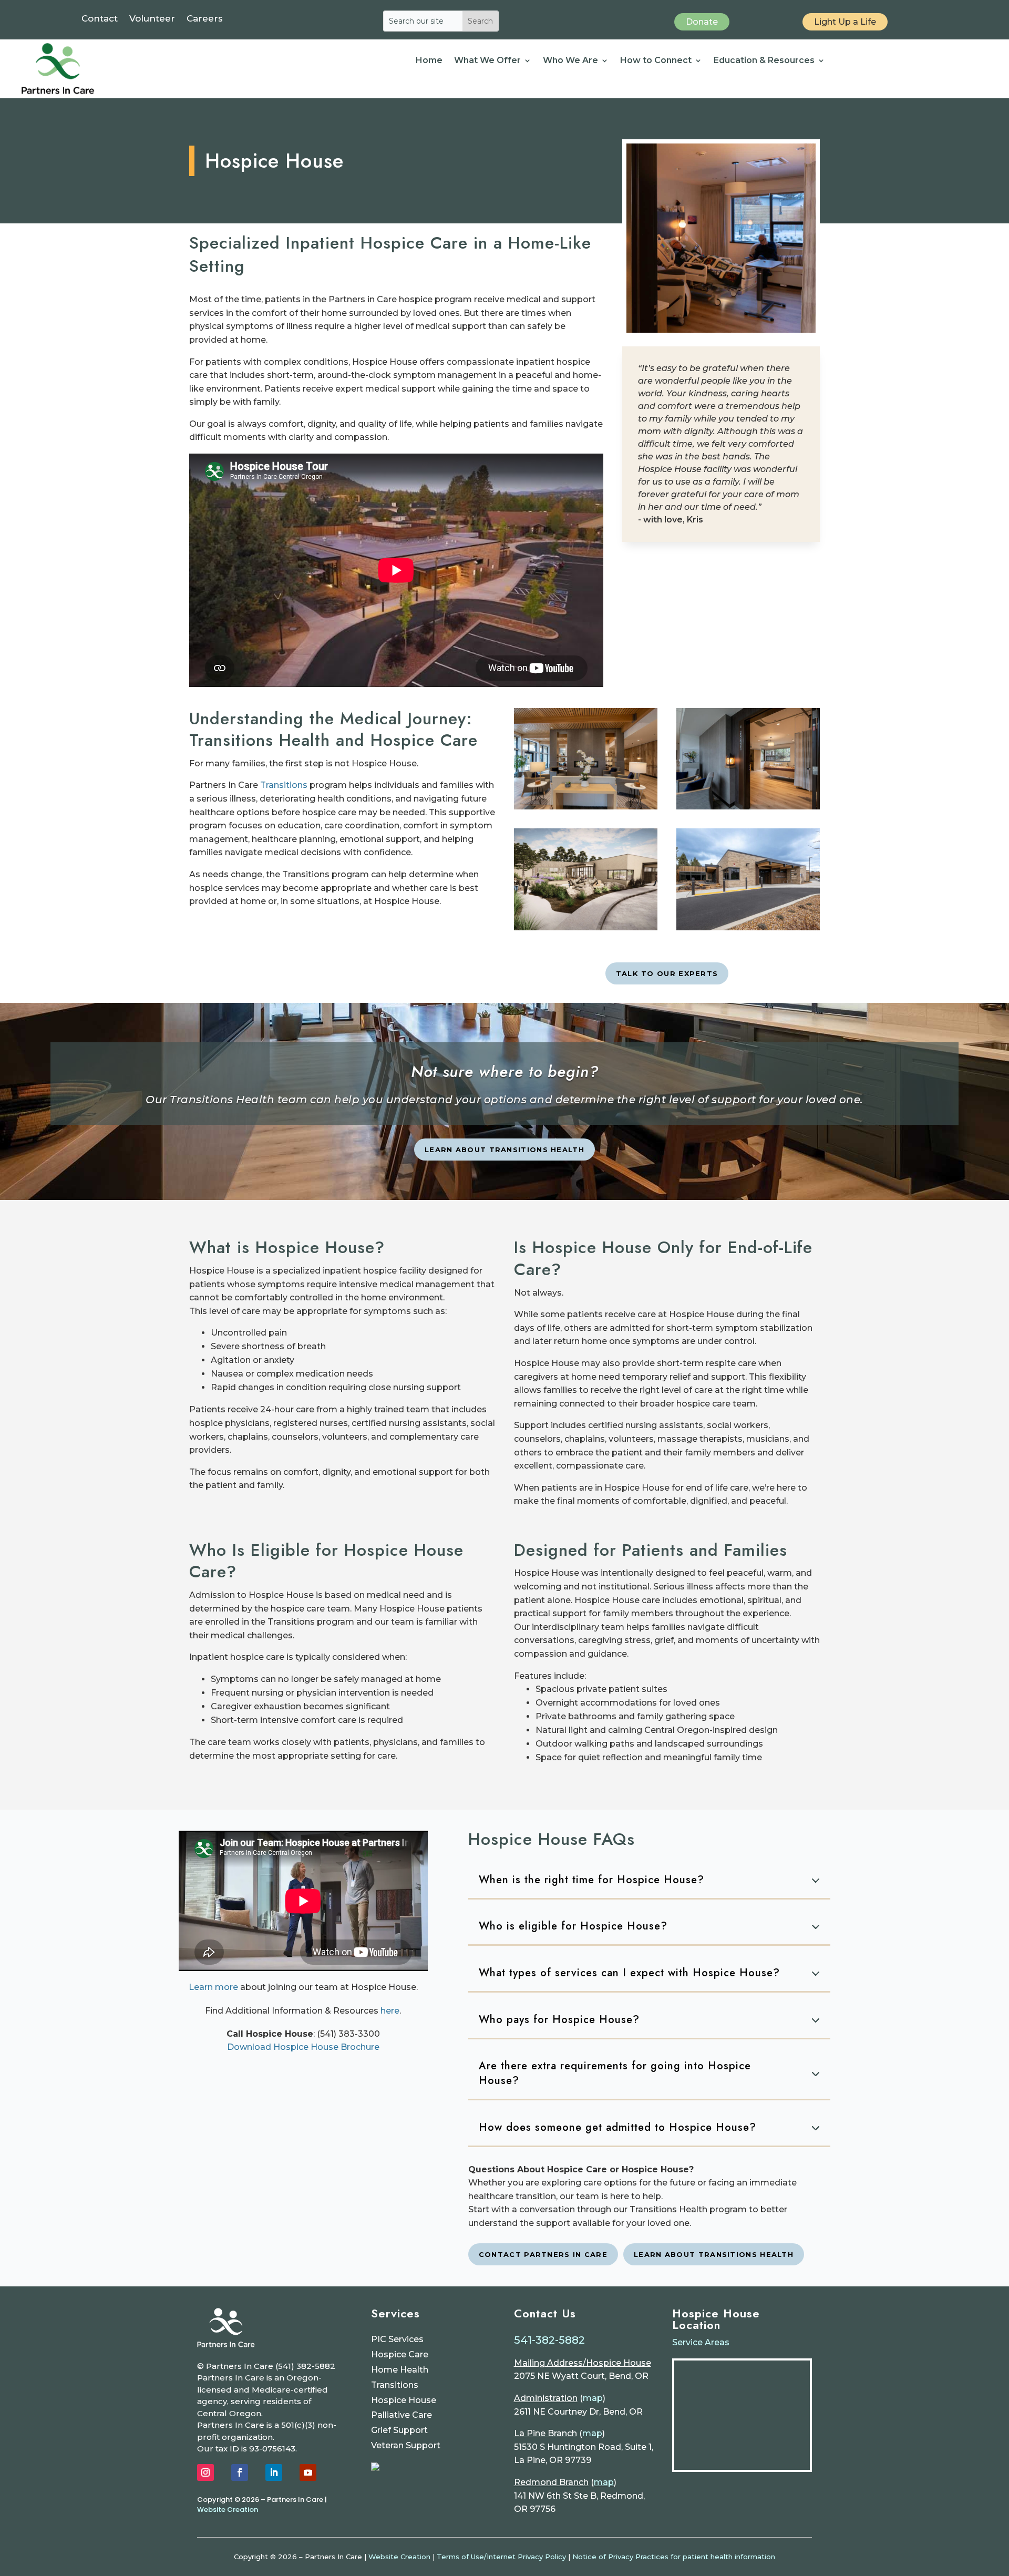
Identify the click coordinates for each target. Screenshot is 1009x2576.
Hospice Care (400, 2354)
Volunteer (152, 19)
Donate (702, 22)
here (390, 2011)
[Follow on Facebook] (240, 2472)
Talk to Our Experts (667, 973)
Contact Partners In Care (543, 2254)
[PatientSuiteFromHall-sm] (748, 807)
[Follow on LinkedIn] (274, 2472)
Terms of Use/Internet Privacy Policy (501, 2557)
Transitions (284, 785)
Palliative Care (401, 2415)
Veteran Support (406, 2445)
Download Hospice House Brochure (303, 2047)
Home (429, 61)
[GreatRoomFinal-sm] (586, 807)
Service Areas (701, 2342)
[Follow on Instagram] (205, 2472)
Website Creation (228, 2510)
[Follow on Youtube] (308, 2472)
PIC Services (397, 2339)
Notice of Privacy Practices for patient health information (674, 2557)
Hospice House (404, 2400)
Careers (205, 19)
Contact (100, 19)
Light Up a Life (845, 22)
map (593, 2398)
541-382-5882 (549, 2340)
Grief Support (399, 2430)
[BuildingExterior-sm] (748, 927)
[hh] (586, 927)
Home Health (400, 2370)
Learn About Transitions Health (504, 1150)
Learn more (213, 1987)
